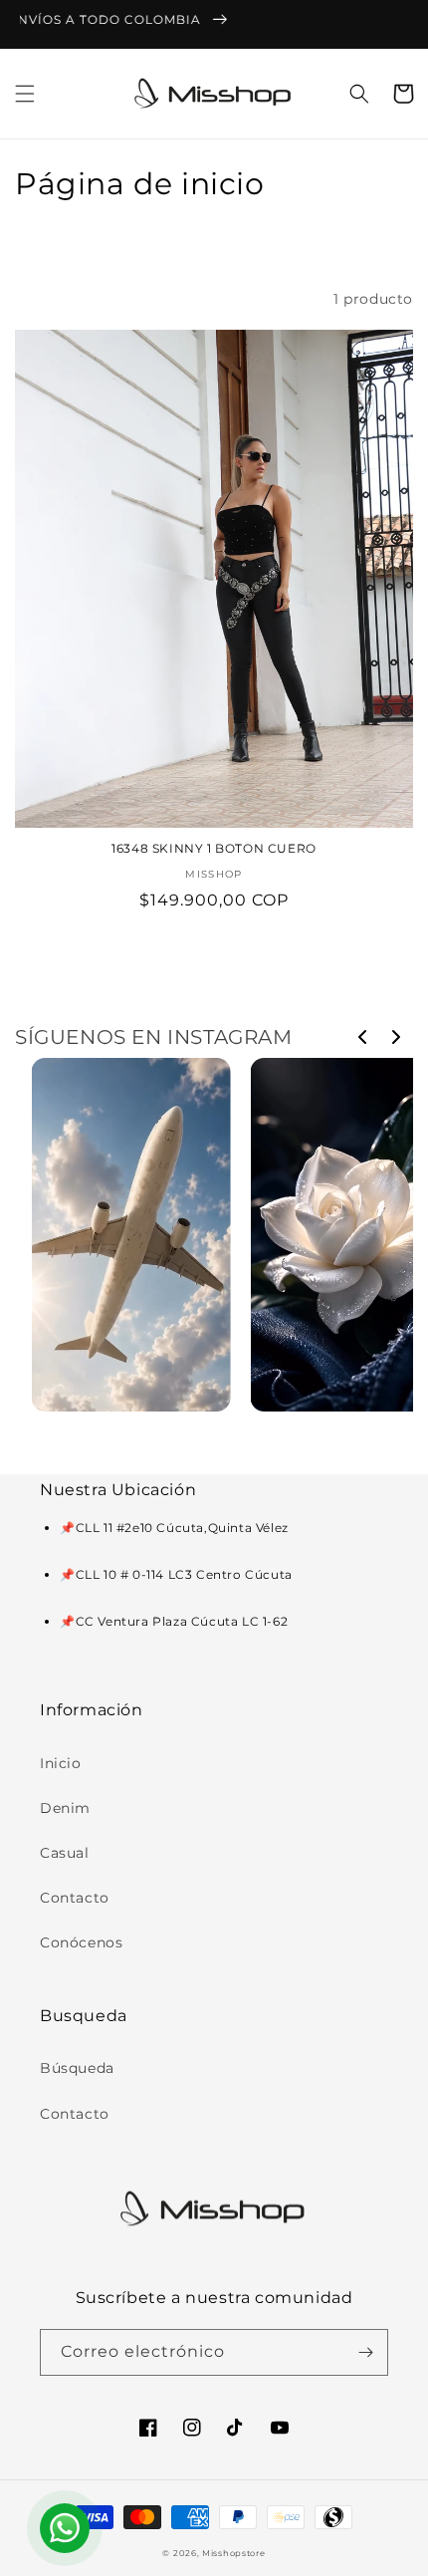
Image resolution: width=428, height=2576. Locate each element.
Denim (65, 1808)
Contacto (75, 1898)
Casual (65, 1853)
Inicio (61, 1763)
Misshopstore (233, 2553)
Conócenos (81, 1942)
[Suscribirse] (365, 2352)
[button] (25, 94)
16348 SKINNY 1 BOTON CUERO (214, 848)
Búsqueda (77, 2068)
